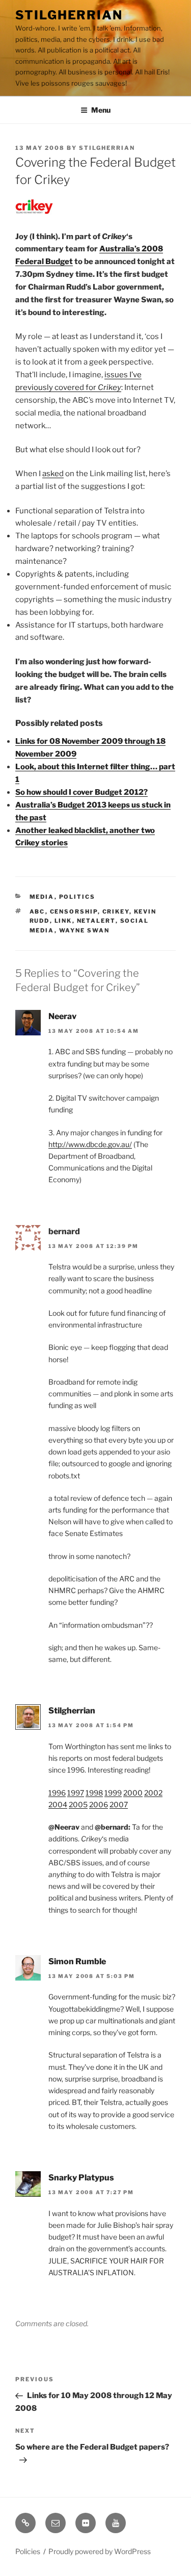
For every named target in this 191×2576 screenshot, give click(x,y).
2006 (99, 1804)
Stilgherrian (69, 15)
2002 (153, 1793)
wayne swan (85, 930)
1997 (76, 1793)
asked (53, 474)
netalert (96, 921)
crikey (116, 912)
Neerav (62, 1016)
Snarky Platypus (81, 2178)
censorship (74, 912)
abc (37, 912)
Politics (77, 897)
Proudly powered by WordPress (100, 2551)
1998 (94, 1793)
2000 (133, 1793)
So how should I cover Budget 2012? (81, 792)
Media (42, 897)
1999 (113, 1793)
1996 (57, 1793)
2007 (119, 1804)
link (63, 921)
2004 (58, 1804)
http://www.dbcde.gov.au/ (90, 1144)
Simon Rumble (77, 1961)
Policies (28, 2551)
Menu (101, 110)
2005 (78, 1804)
